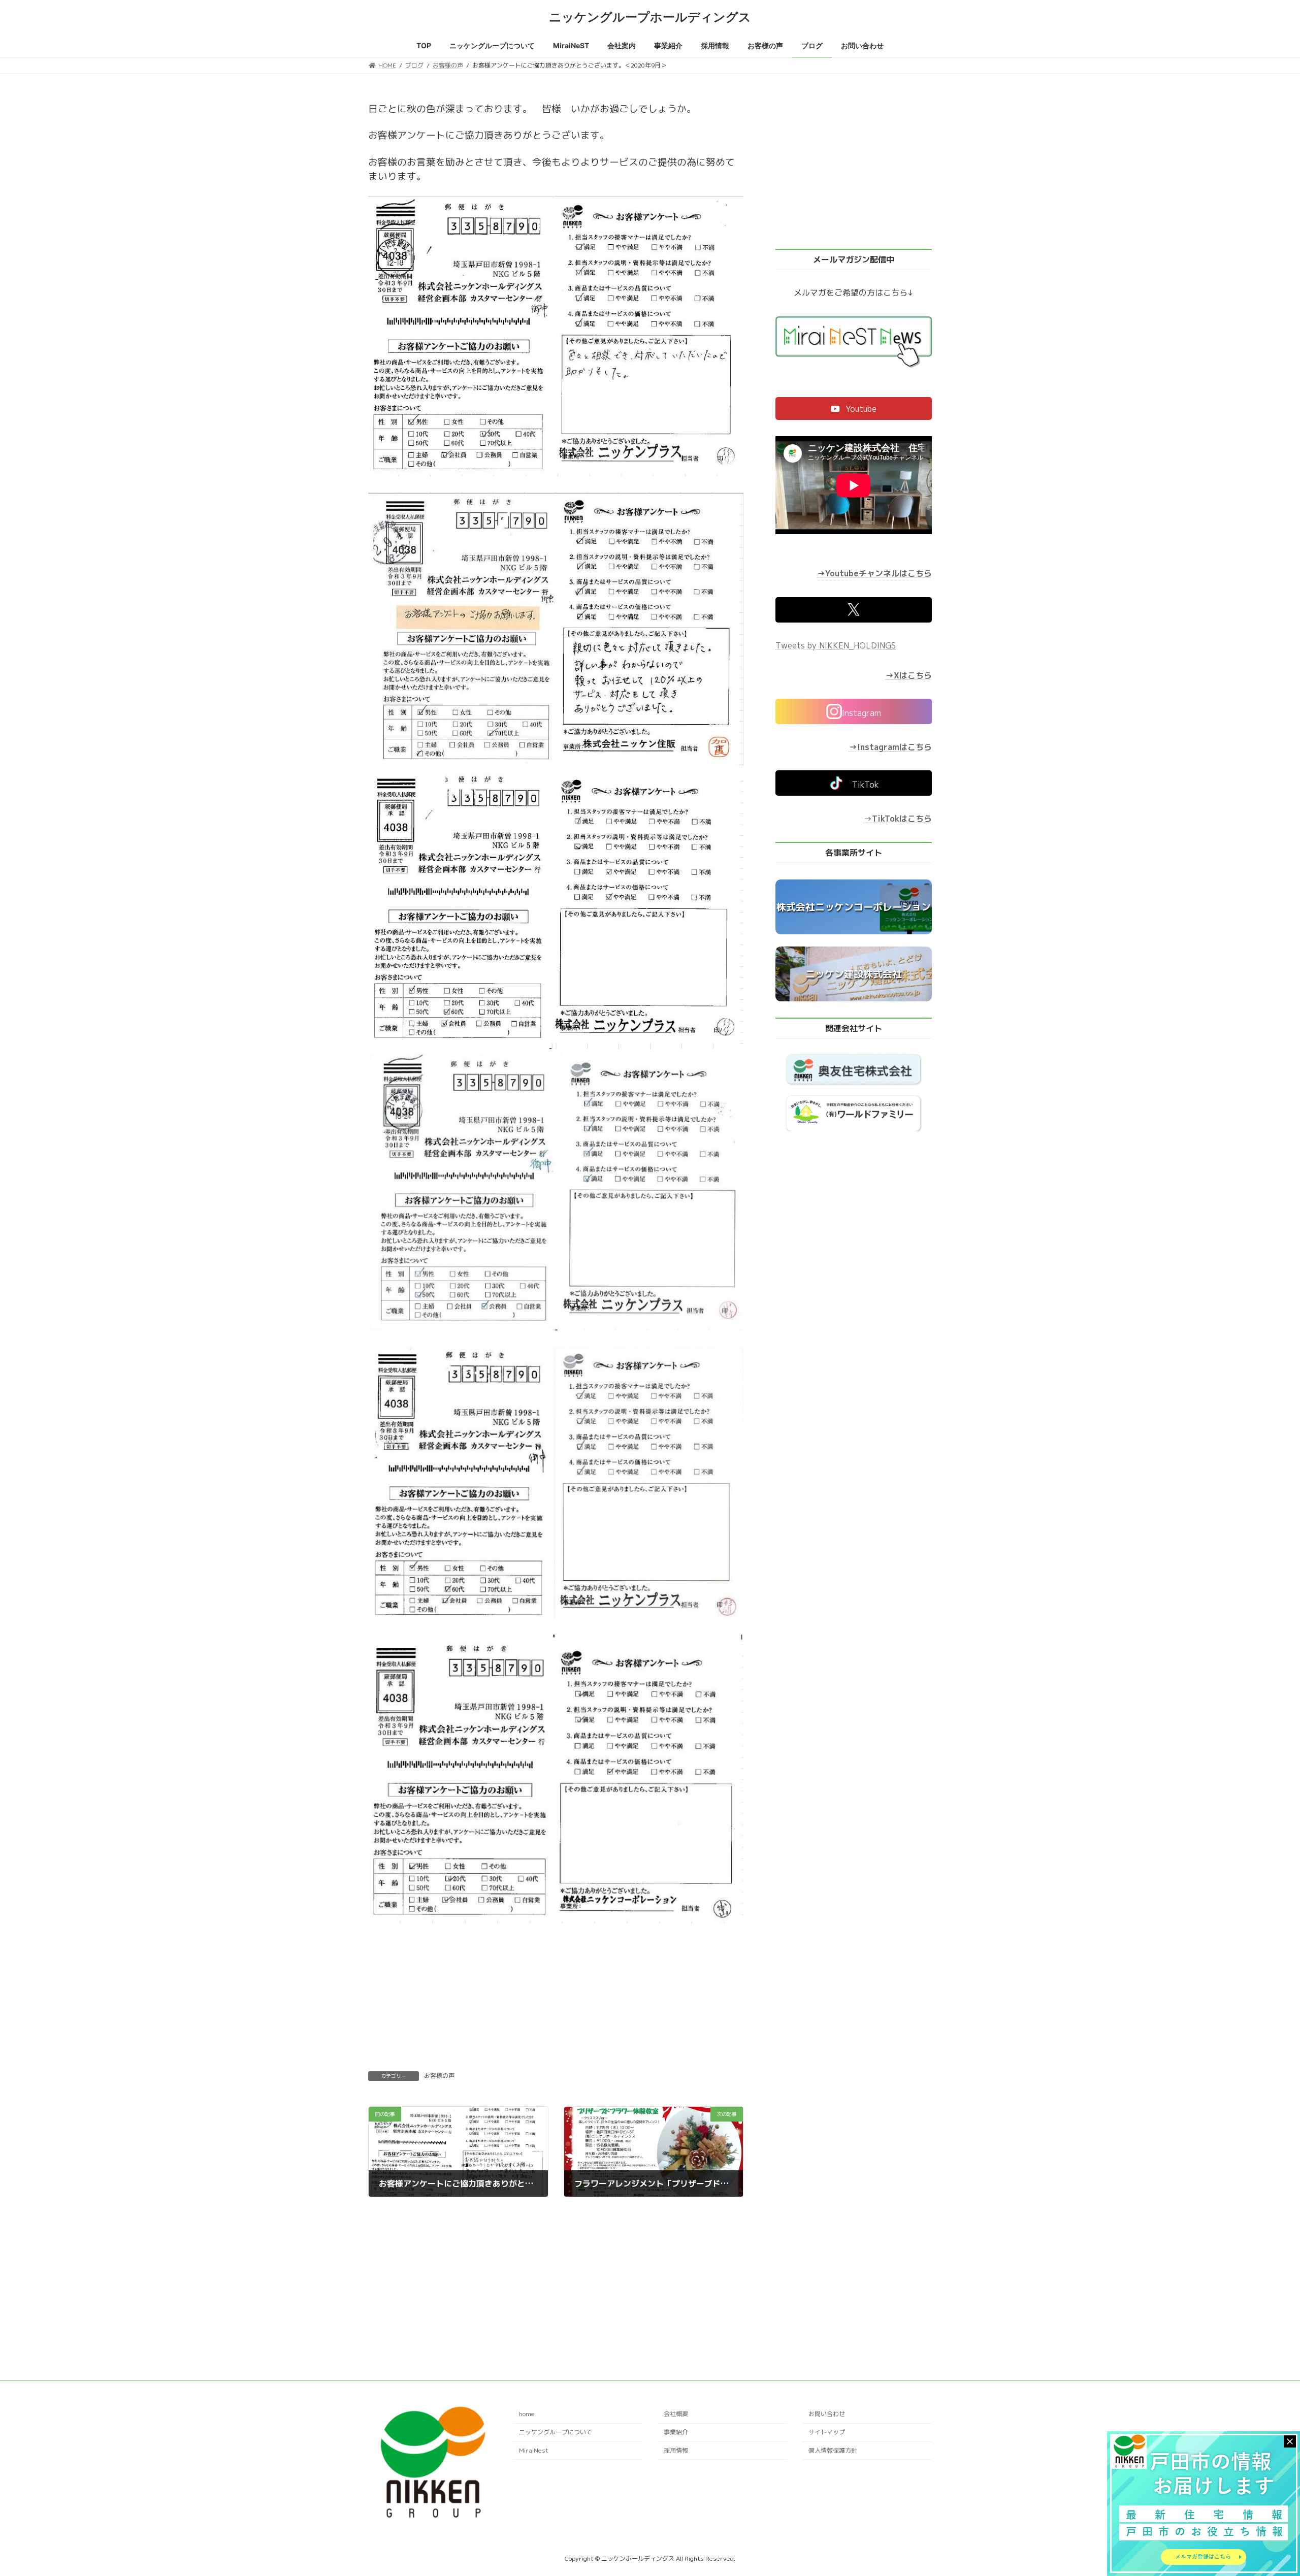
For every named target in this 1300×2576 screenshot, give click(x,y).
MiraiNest (534, 2450)
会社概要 (676, 2414)
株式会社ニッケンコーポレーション (854, 907)
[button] (854, 409)
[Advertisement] (556, 2273)
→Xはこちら (909, 675)
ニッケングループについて (556, 2432)
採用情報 (676, 2450)
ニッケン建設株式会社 (854, 974)
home (527, 2414)
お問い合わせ (827, 2414)
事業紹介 (676, 2432)
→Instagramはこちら (890, 747)
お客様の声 (439, 2076)
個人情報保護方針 (833, 2450)
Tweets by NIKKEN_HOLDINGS (836, 645)
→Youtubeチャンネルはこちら (874, 574)
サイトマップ (827, 2432)
